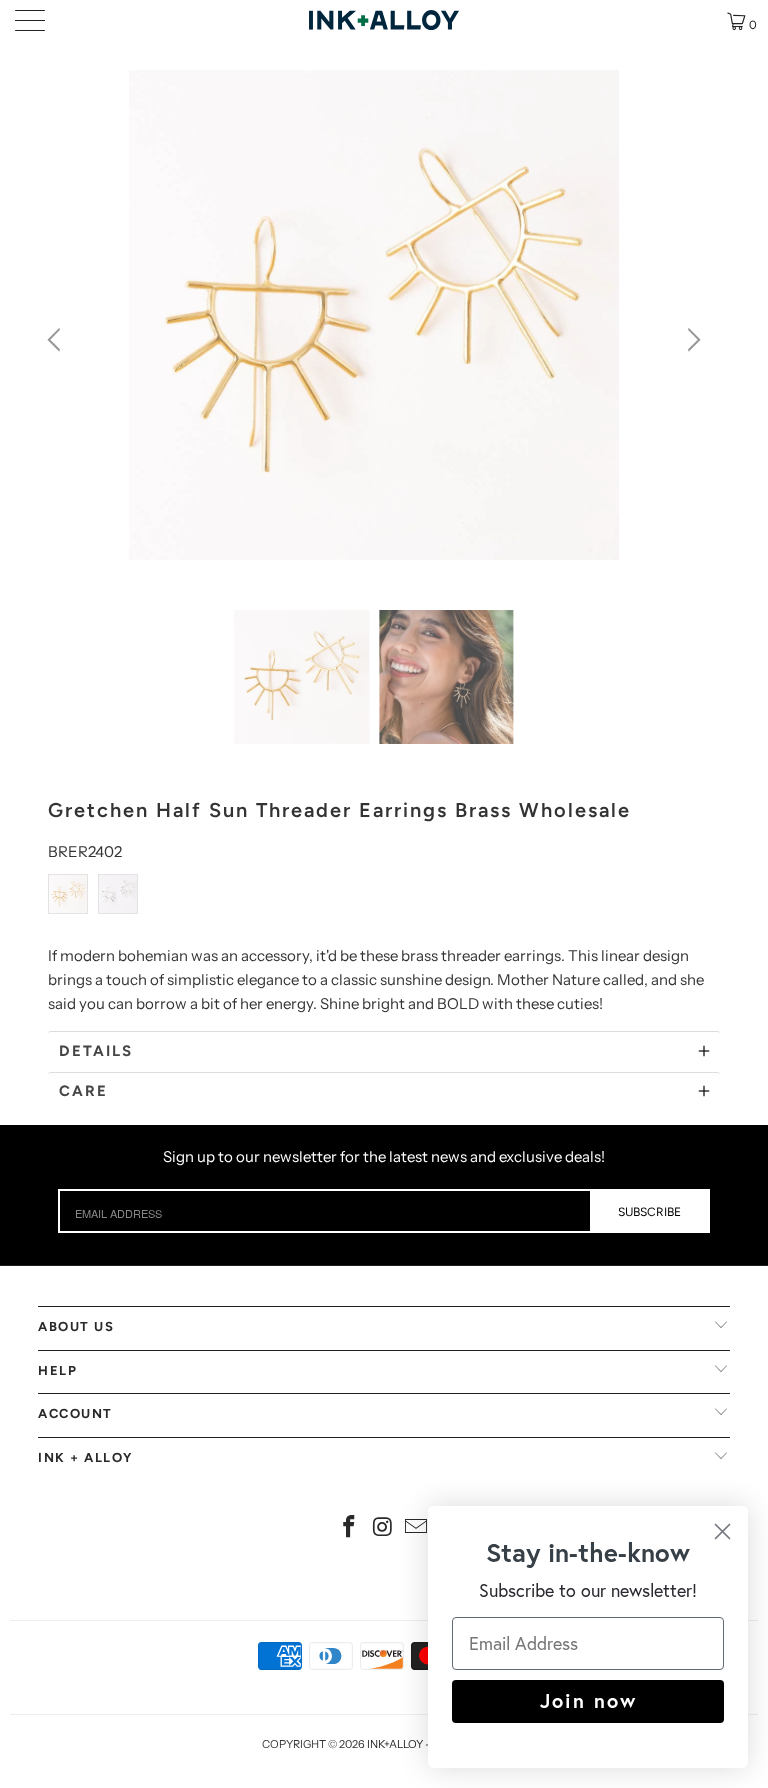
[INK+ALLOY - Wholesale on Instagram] (383, 1528)
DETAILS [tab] (96, 1051)
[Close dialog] (722, 1531)
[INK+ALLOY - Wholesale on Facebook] (349, 1528)
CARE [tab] (83, 1091)
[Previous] (57, 340)
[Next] (691, 340)
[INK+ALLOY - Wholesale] (384, 20)
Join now (588, 1700)
